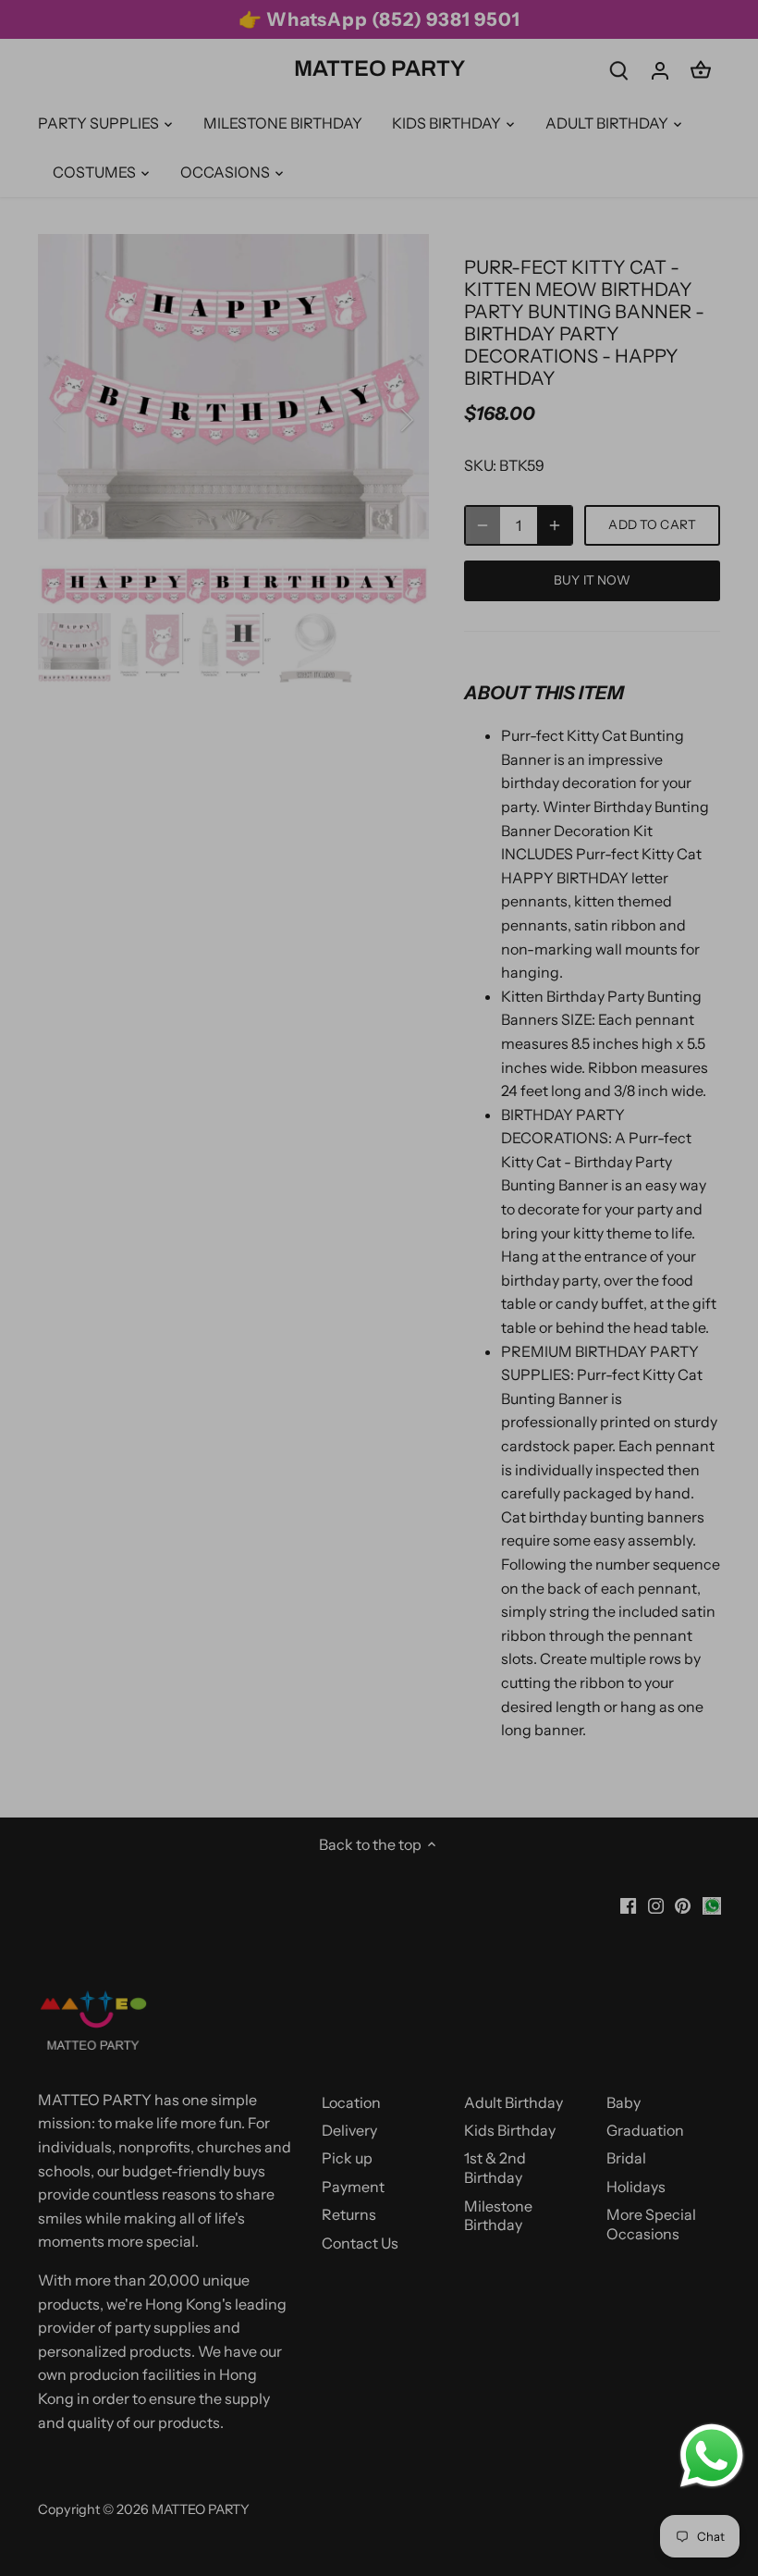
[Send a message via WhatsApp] (712, 2456)
